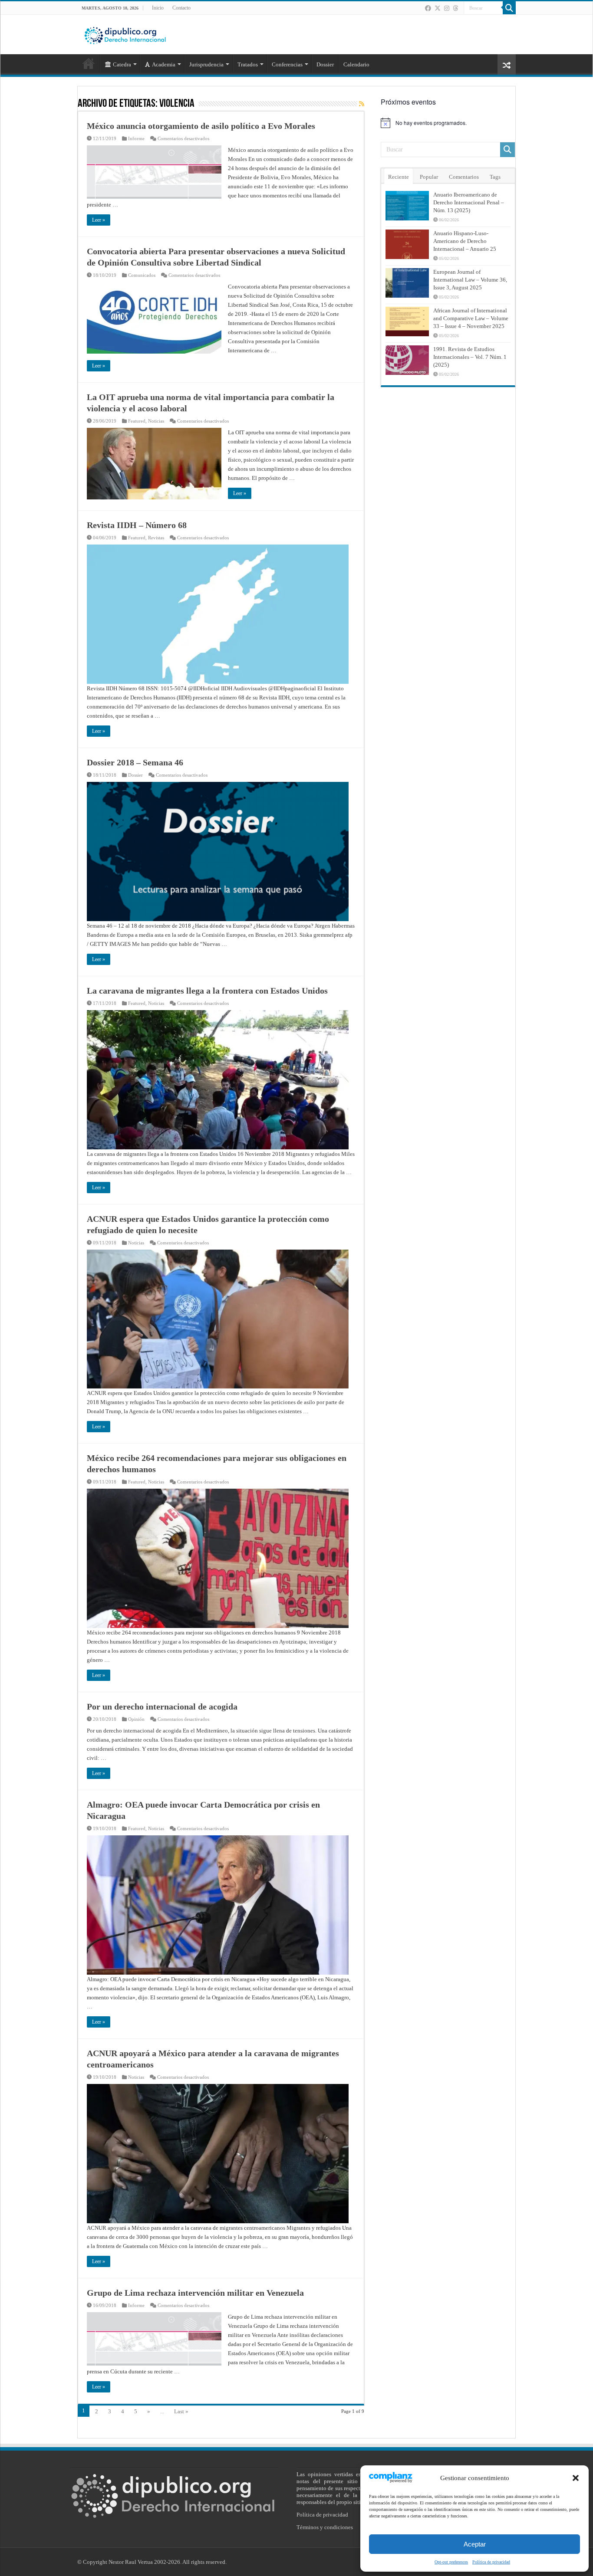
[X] (438, 8)
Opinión (136, 1719)
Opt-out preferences (451, 2562)
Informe (136, 138)
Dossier (325, 64)
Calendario (356, 64)
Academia (164, 64)
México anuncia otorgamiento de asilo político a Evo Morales (201, 126)
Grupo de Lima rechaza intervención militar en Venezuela (195, 2293)
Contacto (181, 8)
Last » (181, 2411)
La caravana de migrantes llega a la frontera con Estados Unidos (207, 991)
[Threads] (455, 8)
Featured (137, 421)
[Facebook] (428, 8)
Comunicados (142, 275)
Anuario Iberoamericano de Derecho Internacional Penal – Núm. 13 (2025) (469, 202)
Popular (429, 177)
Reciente (399, 177)
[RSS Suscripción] (362, 104)
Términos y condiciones (325, 2527)
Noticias (156, 421)
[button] (576, 2478)
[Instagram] (447, 8)
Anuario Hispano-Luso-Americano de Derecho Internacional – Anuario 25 (465, 241)
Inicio (158, 8)
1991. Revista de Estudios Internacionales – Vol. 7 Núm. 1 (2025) (470, 357)
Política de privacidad (491, 2562)
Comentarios (464, 177)
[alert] (448, 123)
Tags (495, 177)
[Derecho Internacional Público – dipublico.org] (125, 34)
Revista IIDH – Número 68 (137, 525)
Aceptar (475, 2544)
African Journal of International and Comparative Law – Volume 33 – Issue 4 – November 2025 (471, 318)
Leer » (99, 220)
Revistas (156, 538)
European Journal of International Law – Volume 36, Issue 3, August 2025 (470, 280)
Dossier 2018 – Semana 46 (135, 762)
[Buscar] (509, 8)
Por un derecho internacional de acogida (162, 1706)
